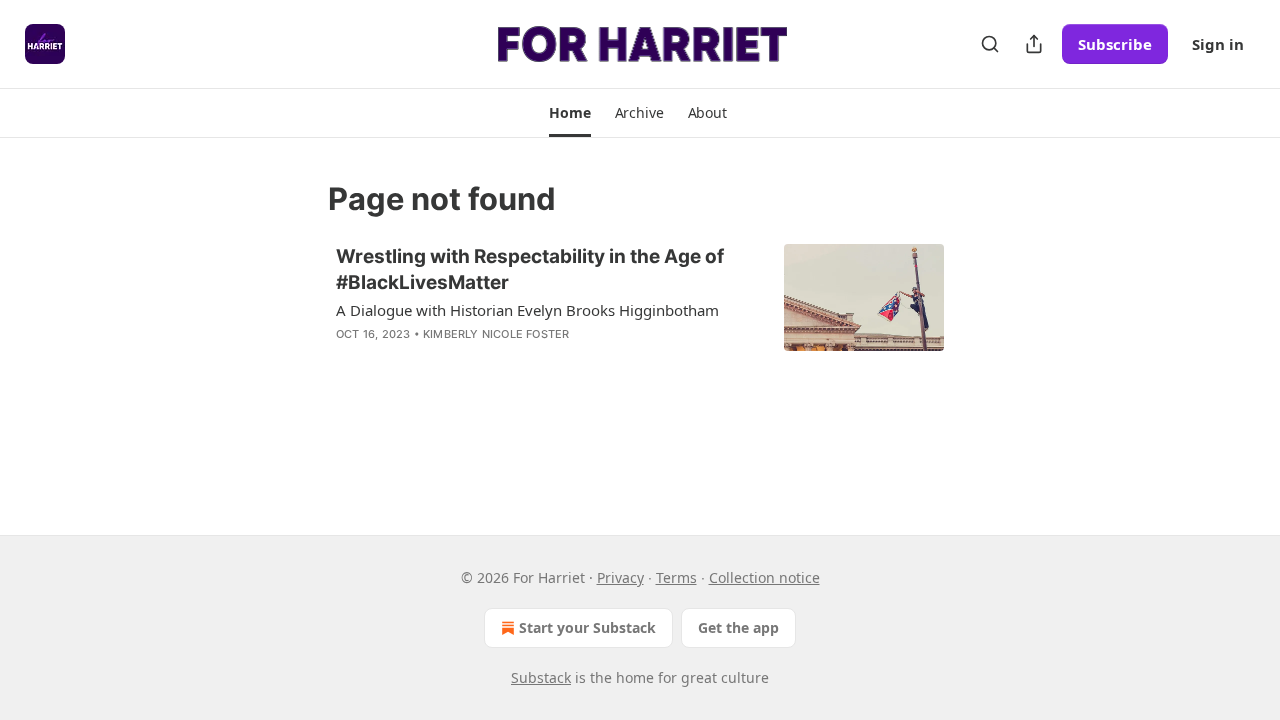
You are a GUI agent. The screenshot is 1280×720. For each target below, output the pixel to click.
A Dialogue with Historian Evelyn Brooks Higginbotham (527, 310)
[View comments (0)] (486, 360)
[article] (640, 308)
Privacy (620, 577)
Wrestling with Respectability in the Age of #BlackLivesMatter (530, 269)
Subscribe (1115, 44)
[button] (569, 113)
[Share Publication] (1034, 44)
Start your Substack (587, 627)
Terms (676, 577)
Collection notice (764, 577)
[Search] (990, 44)
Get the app (738, 627)
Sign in (1218, 44)
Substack (541, 677)
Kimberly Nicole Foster (496, 334)
